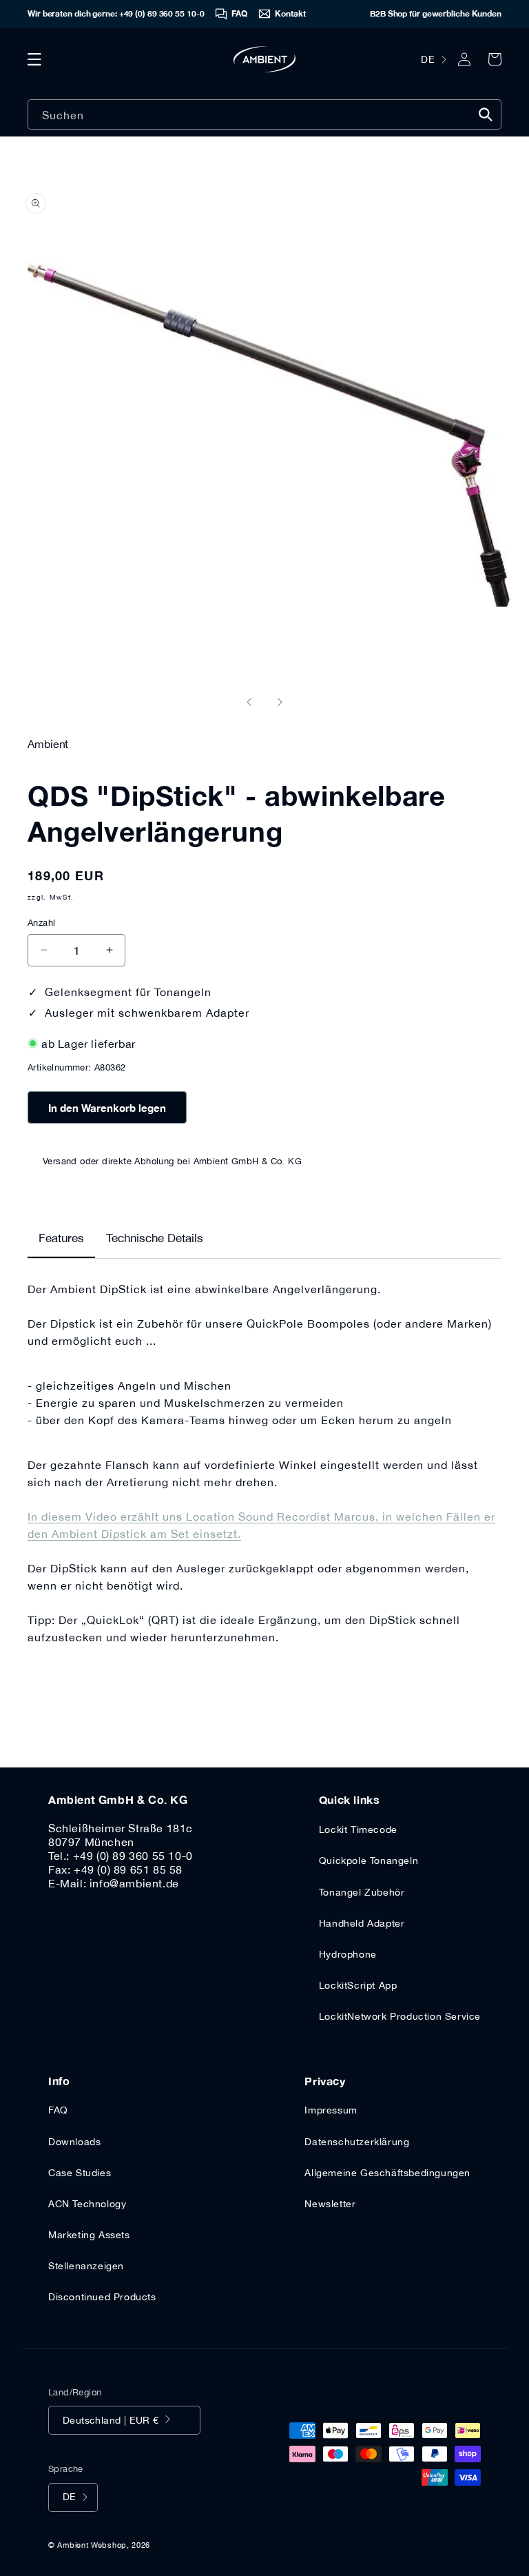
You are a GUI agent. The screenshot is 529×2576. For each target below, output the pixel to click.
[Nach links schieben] (249, 702)
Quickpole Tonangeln (369, 1860)
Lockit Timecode (358, 1829)
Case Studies (80, 2173)
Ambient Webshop (92, 2545)
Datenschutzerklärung (357, 2142)
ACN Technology (87, 2204)
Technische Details (155, 1238)
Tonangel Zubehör (362, 1892)
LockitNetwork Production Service (400, 2016)
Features (61, 1238)
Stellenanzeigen (86, 2266)
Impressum (331, 2110)
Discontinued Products (102, 2297)
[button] (34, 59)
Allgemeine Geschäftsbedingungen (387, 2173)
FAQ (58, 2110)
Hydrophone (348, 1954)
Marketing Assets (89, 2235)
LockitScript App (358, 1985)
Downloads (74, 2142)
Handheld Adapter (362, 1923)
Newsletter (330, 2204)
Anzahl (41, 923)
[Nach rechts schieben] (280, 702)
